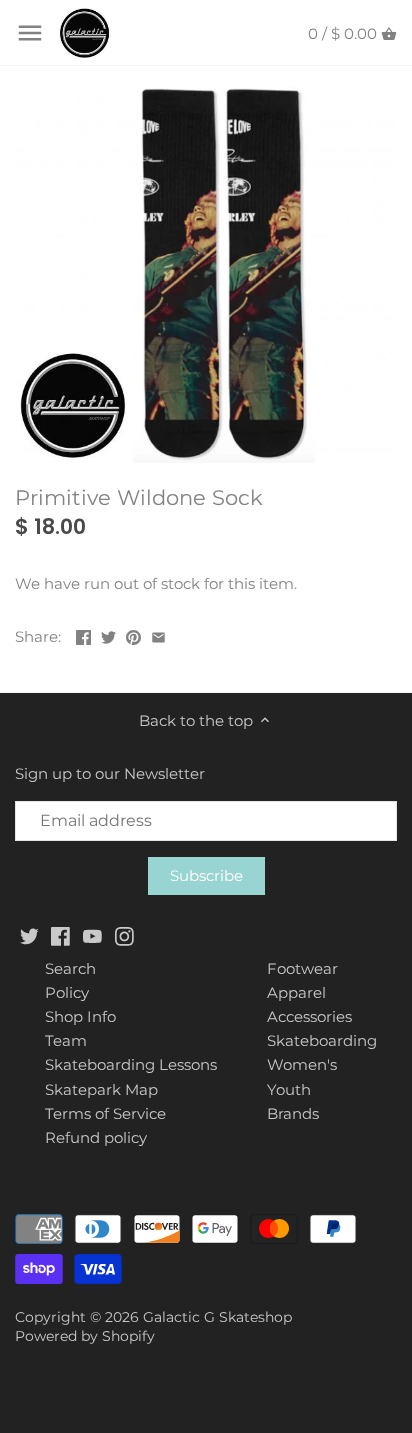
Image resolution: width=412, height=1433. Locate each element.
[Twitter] (29, 934)
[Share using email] (158, 634)
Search (70, 968)
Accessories (309, 1016)
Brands (293, 1113)
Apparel (296, 992)
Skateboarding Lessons (131, 1064)
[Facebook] (60, 934)
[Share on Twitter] (108, 634)
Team (66, 1040)
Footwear (302, 968)
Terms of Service (105, 1113)
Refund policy (96, 1137)
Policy (67, 992)
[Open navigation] (30, 33)
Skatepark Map (101, 1089)
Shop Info (80, 1016)
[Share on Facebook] (83, 634)
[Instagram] (124, 934)
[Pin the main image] (133, 634)
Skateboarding (322, 1040)
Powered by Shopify (85, 1336)
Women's (302, 1064)
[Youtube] (92, 934)
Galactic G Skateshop (217, 1317)
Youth (289, 1089)
